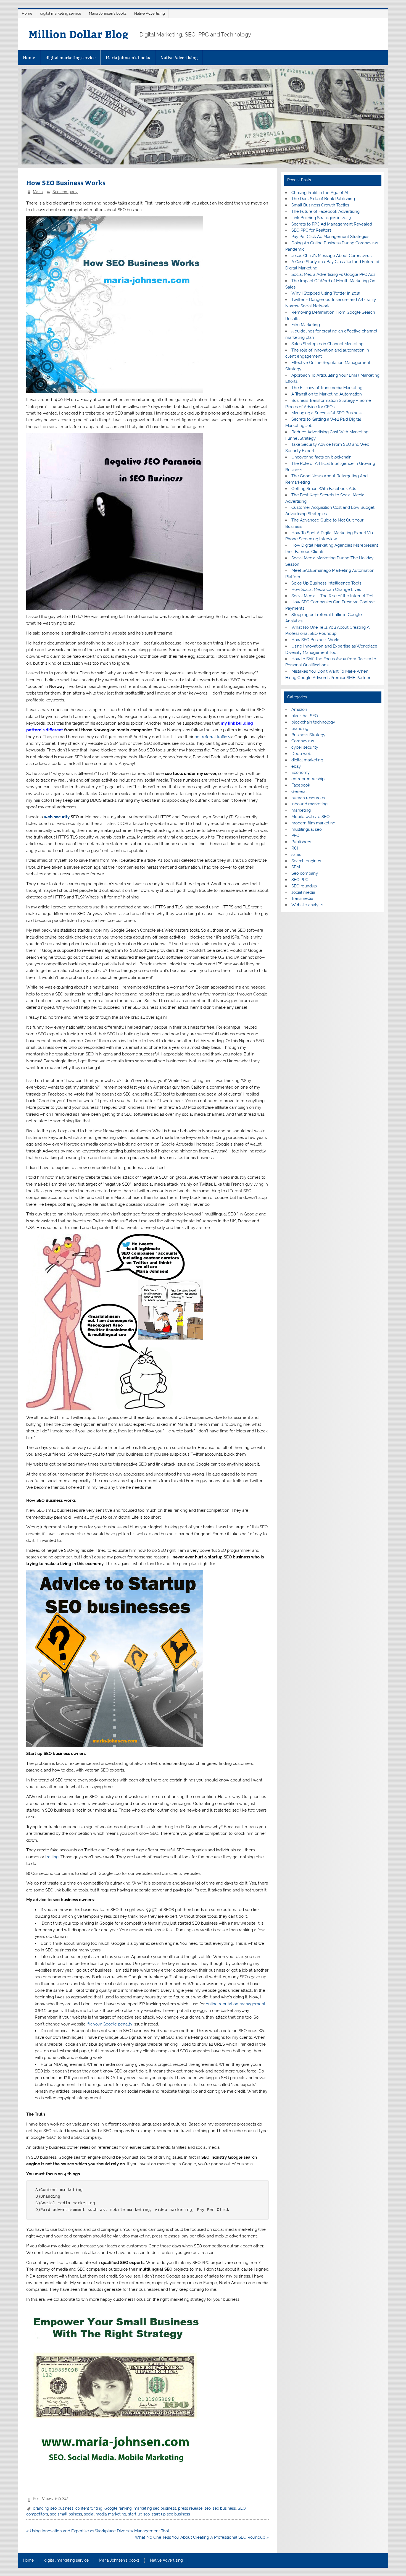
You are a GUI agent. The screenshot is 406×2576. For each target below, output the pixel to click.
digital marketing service (61, 13)
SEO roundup (304, 886)
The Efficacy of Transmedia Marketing (327, 388)
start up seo (139, 2514)
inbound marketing (309, 804)
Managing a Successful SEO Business (327, 413)
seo (208, 2508)
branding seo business (53, 2508)
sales (296, 855)
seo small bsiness (66, 2514)
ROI (295, 848)
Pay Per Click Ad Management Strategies (330, 237)
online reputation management (236, 2004)
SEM (296, 867)
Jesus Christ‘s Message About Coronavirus (331, 256)
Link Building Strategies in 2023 (321, 218)
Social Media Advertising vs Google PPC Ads (333, 274)
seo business (224, 2508)
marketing (301, 810)
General (299, 792)
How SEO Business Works (316, 640)
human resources (308, 798)
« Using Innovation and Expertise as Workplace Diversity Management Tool (98, 2531)
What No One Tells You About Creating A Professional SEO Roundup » (202, 2537)
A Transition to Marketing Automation (327, 394)
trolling (52, 1857)
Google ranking (118, 2508)
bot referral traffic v (212, 737)
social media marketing (105, 2514)
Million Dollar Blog (78, 34)
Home (27, 13)
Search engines (306, 861)
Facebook (301, 785)
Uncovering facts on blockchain (321, 457)
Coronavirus (303, 741)
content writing (89, 2508)
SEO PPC (300, 880)
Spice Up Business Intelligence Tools (326, 583)
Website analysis (307, 905)
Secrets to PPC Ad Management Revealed (332, 224)
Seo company (65, 192)
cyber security (305, 747)
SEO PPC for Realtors (311, 230)
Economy (300, 772)
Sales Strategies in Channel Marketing (327, 344)
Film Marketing (306, 325)
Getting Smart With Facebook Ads (324, 489)
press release (190, 2508)
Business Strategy (308, 735)
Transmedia (302, 898)
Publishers (301, 842)
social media (303, 892)
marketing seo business (155, 2508)
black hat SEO (305, 716)
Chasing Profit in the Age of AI (320, 193)
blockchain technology (313, 722)
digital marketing (307, 760)
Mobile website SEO (310, 817)
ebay (296, 766)
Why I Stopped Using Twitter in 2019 (326, 293)
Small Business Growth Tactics (320, 205)
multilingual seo (307, 829)
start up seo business (171, 2514)
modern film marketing (313, 823)
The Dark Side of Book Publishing (323, 199)
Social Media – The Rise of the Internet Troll (333, 596)
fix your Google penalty (110, 2024)
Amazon (299, 709)
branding (300, 728)
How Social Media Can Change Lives (326, 589)
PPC (295, 835)
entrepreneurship (308, 779)
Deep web (301, 754)
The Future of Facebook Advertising (325, 211)
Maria (38, 192)
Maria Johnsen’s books (108, 13)
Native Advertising (150, 13)
